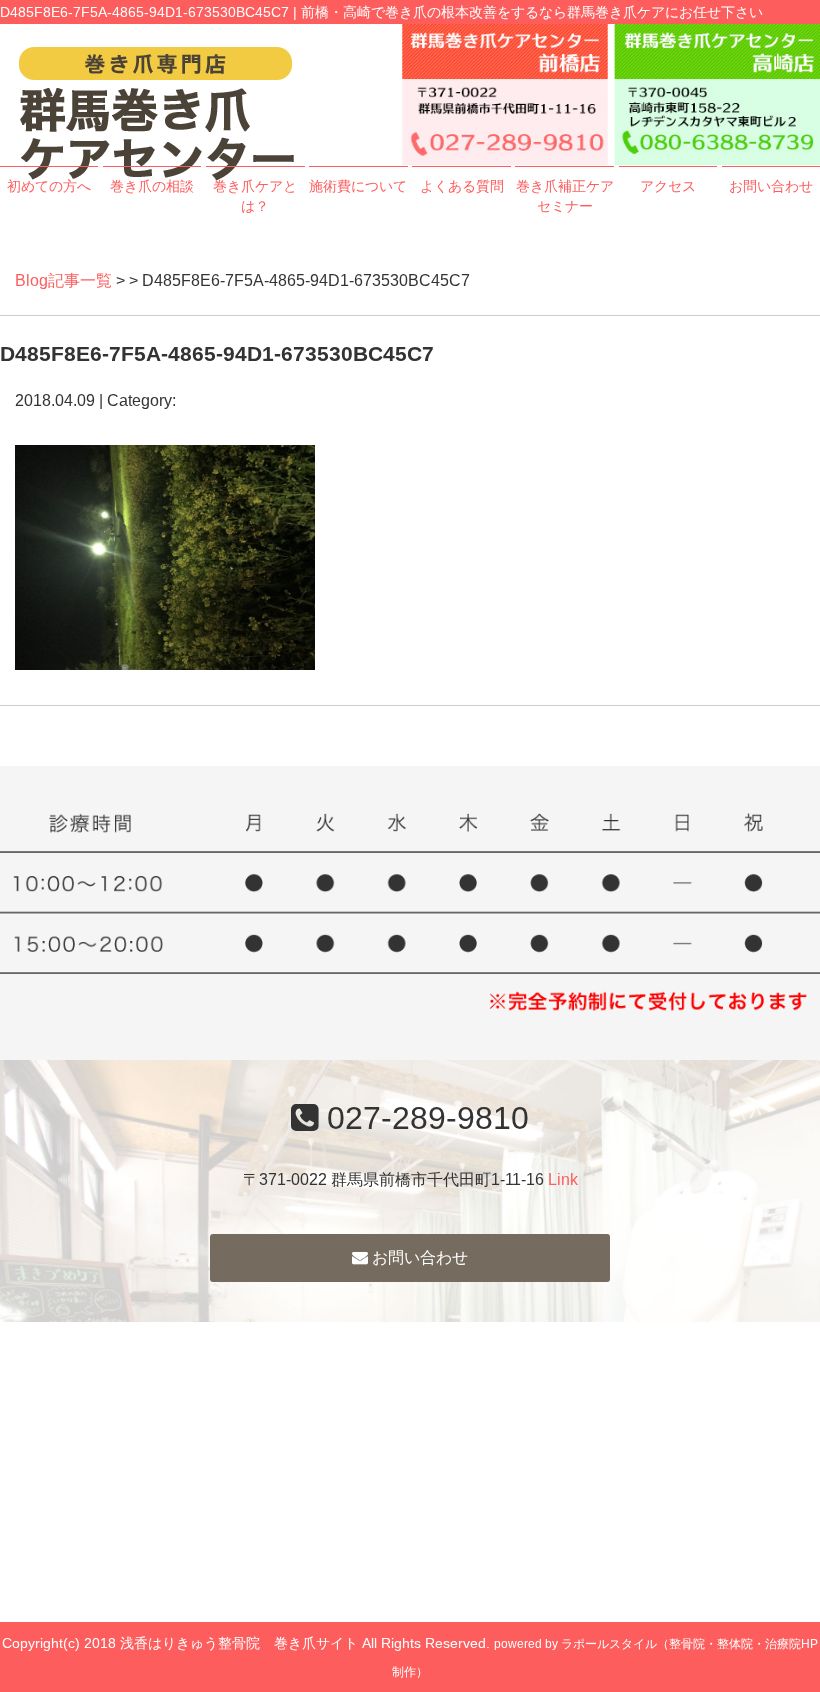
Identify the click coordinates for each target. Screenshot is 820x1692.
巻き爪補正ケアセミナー (564, 196)
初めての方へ (49, 186)
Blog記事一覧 (63, 280)
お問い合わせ (771, 186)
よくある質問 (462, 186)
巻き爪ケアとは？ (255, 196)
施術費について (358, 186)
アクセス (668, 186)
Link (563, 1179)
